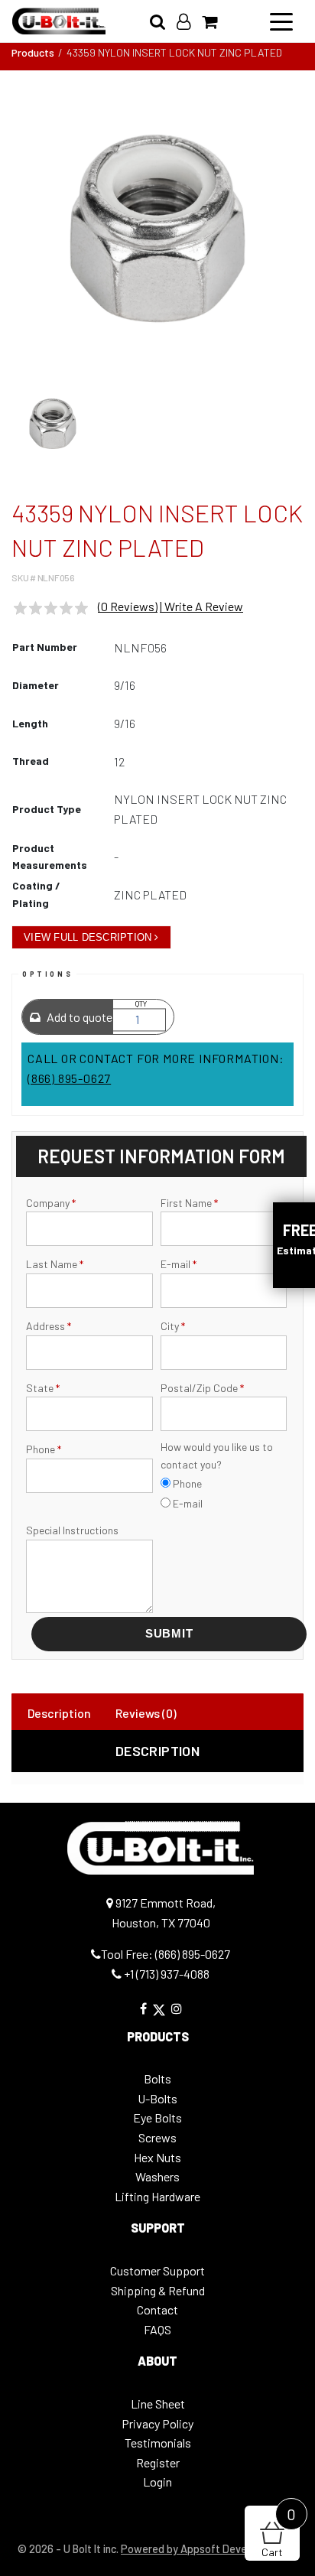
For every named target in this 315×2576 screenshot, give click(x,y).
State (43, 1388)
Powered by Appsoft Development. (205, 2549)
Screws (157, 2137)
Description (59, 1713)
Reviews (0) (146, 1713)
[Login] (189, 21)
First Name (189, 1203)
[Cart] (215, 21)
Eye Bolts (157, 2117)
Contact (157, 2309)
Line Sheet (158, 2404)
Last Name (55, 1264)
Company (51, 1203)
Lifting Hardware (157, 2196)
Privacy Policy (157, 2423)
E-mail (179, 1264)
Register (158, 2462)
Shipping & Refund (158, 2290)
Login (157, 2482)
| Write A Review (201, 606)
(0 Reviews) (128, 606)
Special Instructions (72, 1530)
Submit (169, 1633)
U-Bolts (157, 2098)
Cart (279, 2532)
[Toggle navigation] (281, 21)
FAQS (157, 2329)
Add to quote (78, 1017)
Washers (157, 2176)
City (173, 1326)
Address (49, 1326)
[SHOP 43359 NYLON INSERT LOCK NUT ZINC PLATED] (157, 229)
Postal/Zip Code (202, 1388)
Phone (44, 1449)
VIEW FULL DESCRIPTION (88, 937)
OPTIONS (47, 974)
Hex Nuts (157, 2157)
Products (33, 52)
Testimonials (158, 2443)
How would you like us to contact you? (217, 1455)
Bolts (157, 2078)
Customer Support (157, 2270)
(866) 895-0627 (69, 1078)
